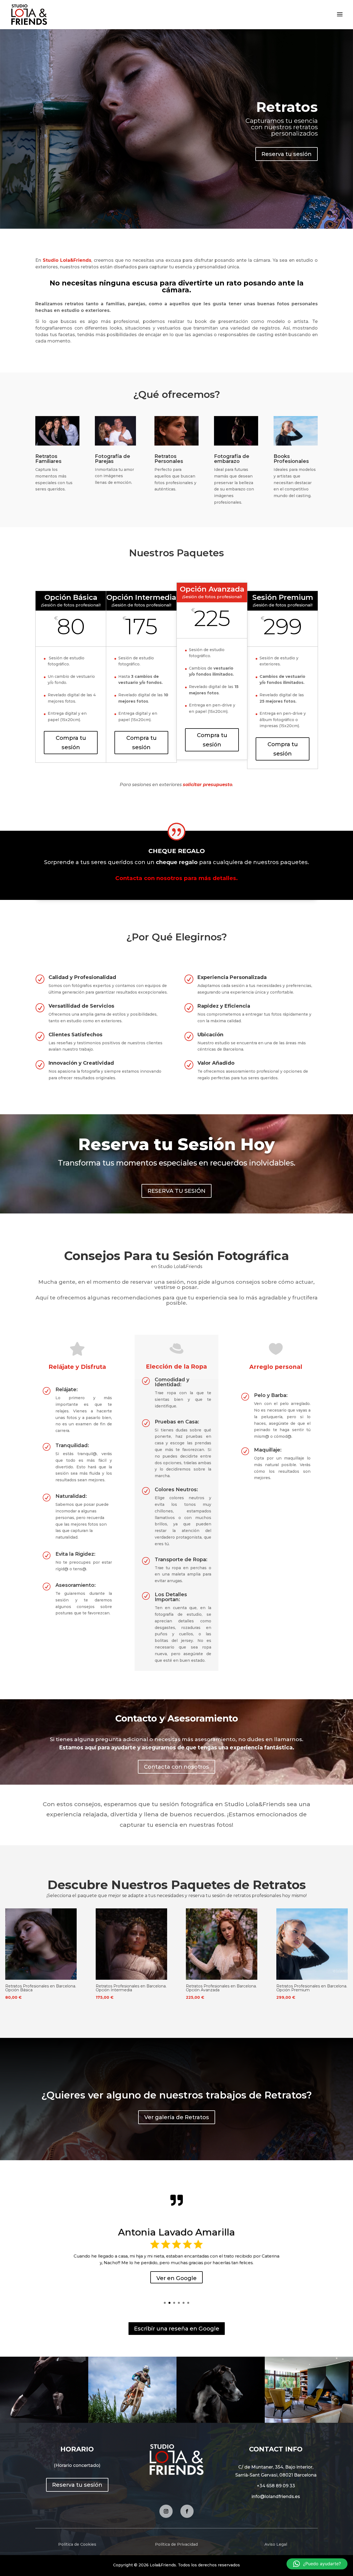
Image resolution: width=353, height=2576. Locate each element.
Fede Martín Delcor (176, 2232)
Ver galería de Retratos (177, 2117)
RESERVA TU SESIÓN (176, 1191)
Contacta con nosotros (176, 1767)
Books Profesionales (291, 459)
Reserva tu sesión (287, 154)
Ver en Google (176, 2278)
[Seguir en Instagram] (166, 2511)
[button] (317, 2564)
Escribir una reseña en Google (177, 2329)
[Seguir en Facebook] (187, 2511)
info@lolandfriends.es (276, 2497)
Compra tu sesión (71, 743)
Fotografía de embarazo (232, 459)
